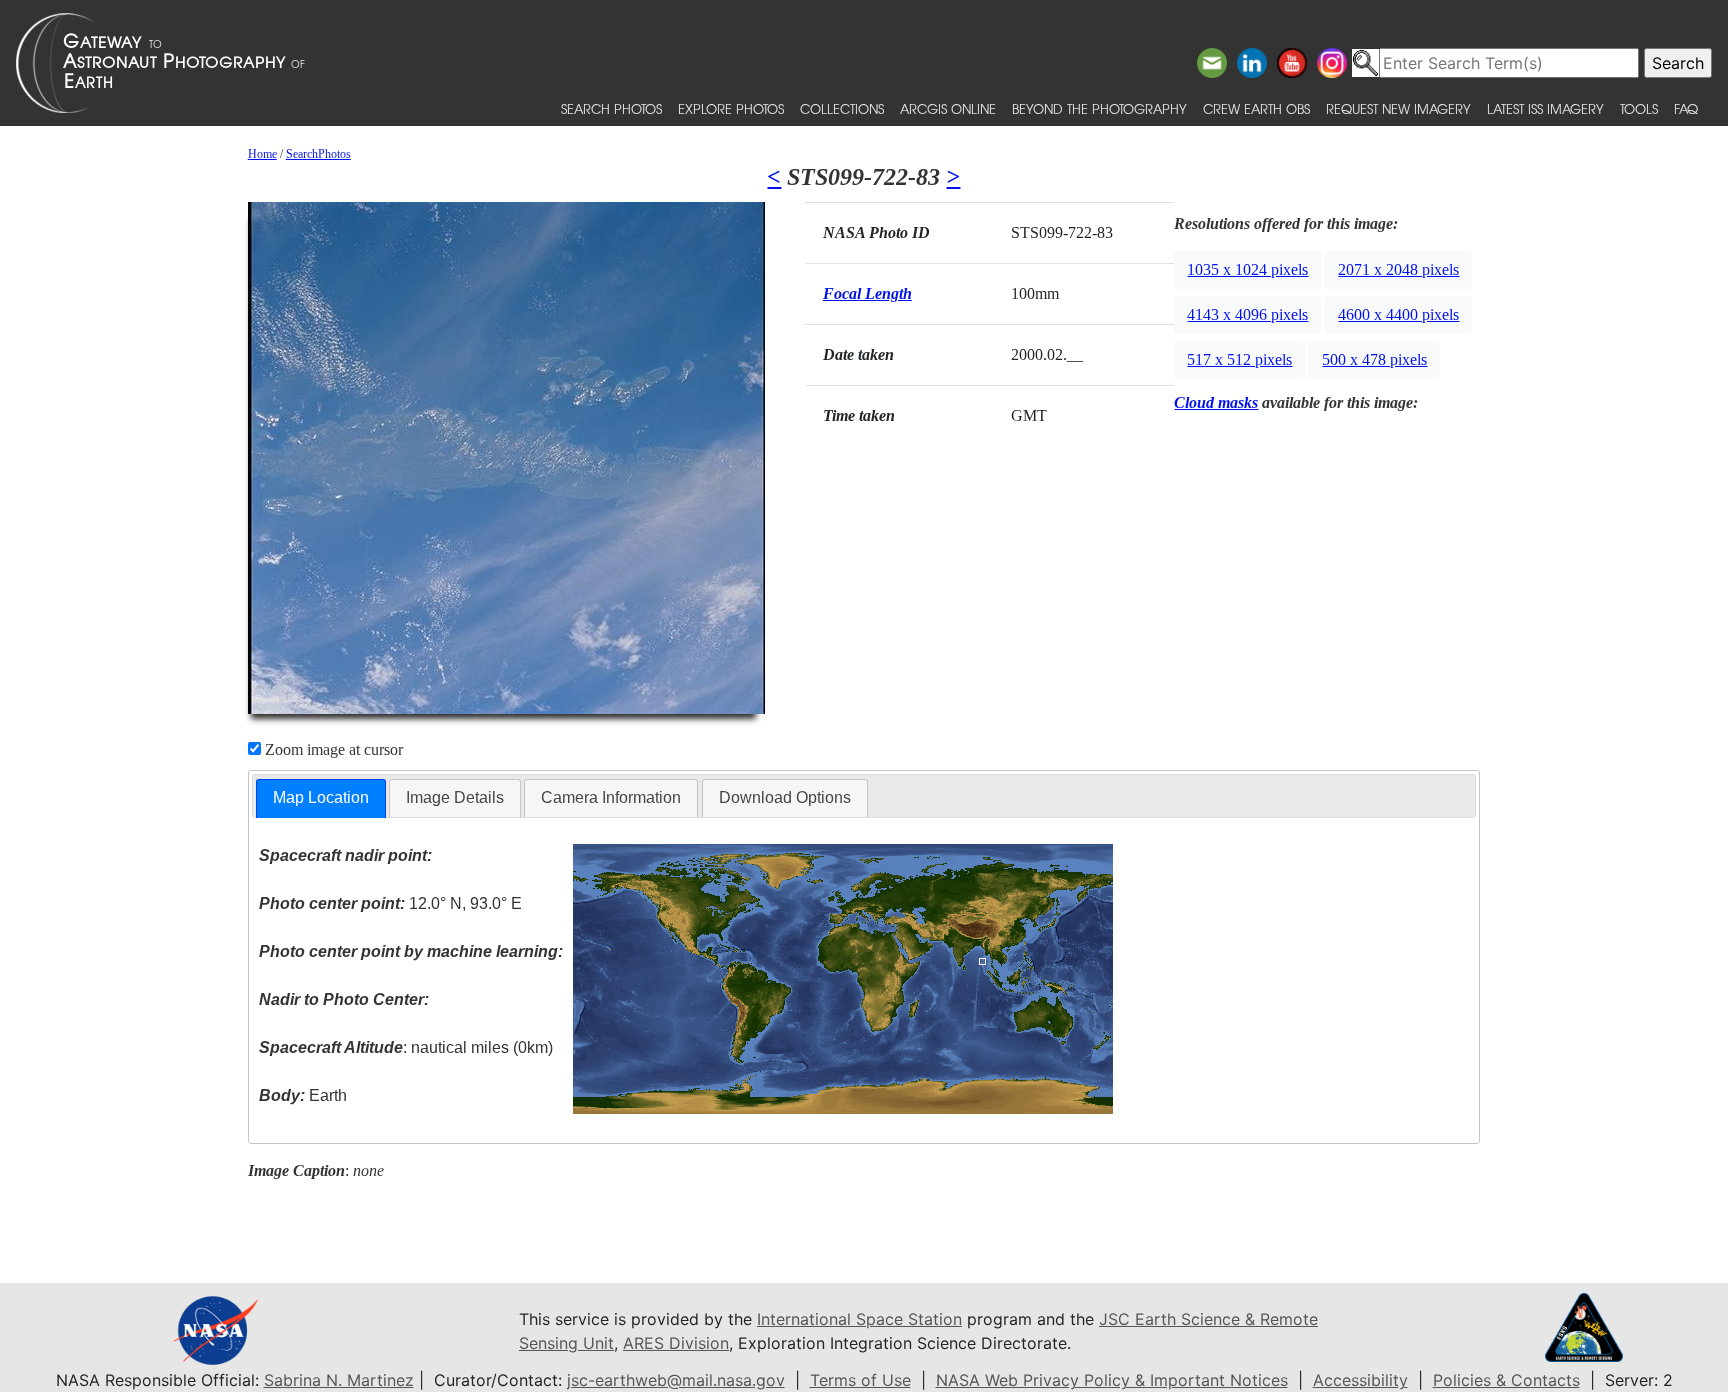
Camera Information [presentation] (611, 797)
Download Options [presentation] (785, 797)
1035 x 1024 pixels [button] (1247, 269)
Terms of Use (860, 1380)
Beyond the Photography (1099, 108)
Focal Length (867, 293)
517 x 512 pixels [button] (1239, 359)
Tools (1639, 108)
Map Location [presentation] (321, 797)
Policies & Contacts (1506, 1380)
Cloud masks (1216, 402)
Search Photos (611, 108)
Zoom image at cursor (332, 749)
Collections (842, 108)
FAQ (1686, 108)
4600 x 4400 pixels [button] (1398, 314)
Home (262, 154)
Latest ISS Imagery (1545, 108)
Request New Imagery (1398, 108)
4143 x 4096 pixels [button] (1247, 314)
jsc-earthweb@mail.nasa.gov (676, 1380)
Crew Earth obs (1256, 108)
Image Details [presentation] (455, 797)
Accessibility (1360, 1380)
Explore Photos (731, 108)
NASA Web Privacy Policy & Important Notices (1112, 1380)
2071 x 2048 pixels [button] (1398, 269)
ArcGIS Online (948, 108)
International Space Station (859, 1319)
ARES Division (676, 1343)
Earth (303, 1095)
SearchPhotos (318, 154)
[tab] (321, 798)
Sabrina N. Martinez (339, 1380)
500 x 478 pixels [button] (1374, 359)
